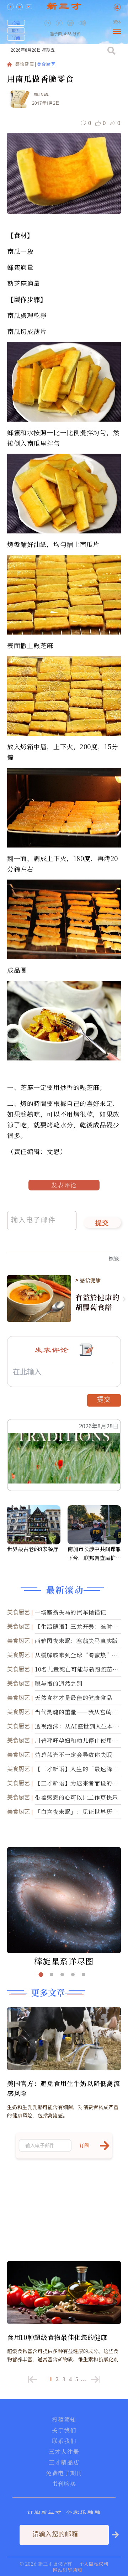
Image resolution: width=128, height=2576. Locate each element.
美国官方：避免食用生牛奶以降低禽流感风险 (63, 2088)
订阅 (16, 38)
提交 (102, 1224)
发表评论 (64, 1185)
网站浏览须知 (68, 2570)
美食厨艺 (46, 65)
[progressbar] (93, 23)
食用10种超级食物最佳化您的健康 (57, 2337)
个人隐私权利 (94, 2564)
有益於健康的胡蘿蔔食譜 (98, 1302)
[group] (71, 28)
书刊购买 (64, 2484)
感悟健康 (25, 65)
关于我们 (64, 2430)
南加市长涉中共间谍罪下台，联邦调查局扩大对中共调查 (94, 1554)
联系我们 (64, 2441)
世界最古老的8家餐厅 (33, 1549)
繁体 (117, 22)
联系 (16, 30)
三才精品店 (64, 2462)
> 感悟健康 (88, 1280)
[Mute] (82, 23)
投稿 (16, 23)
